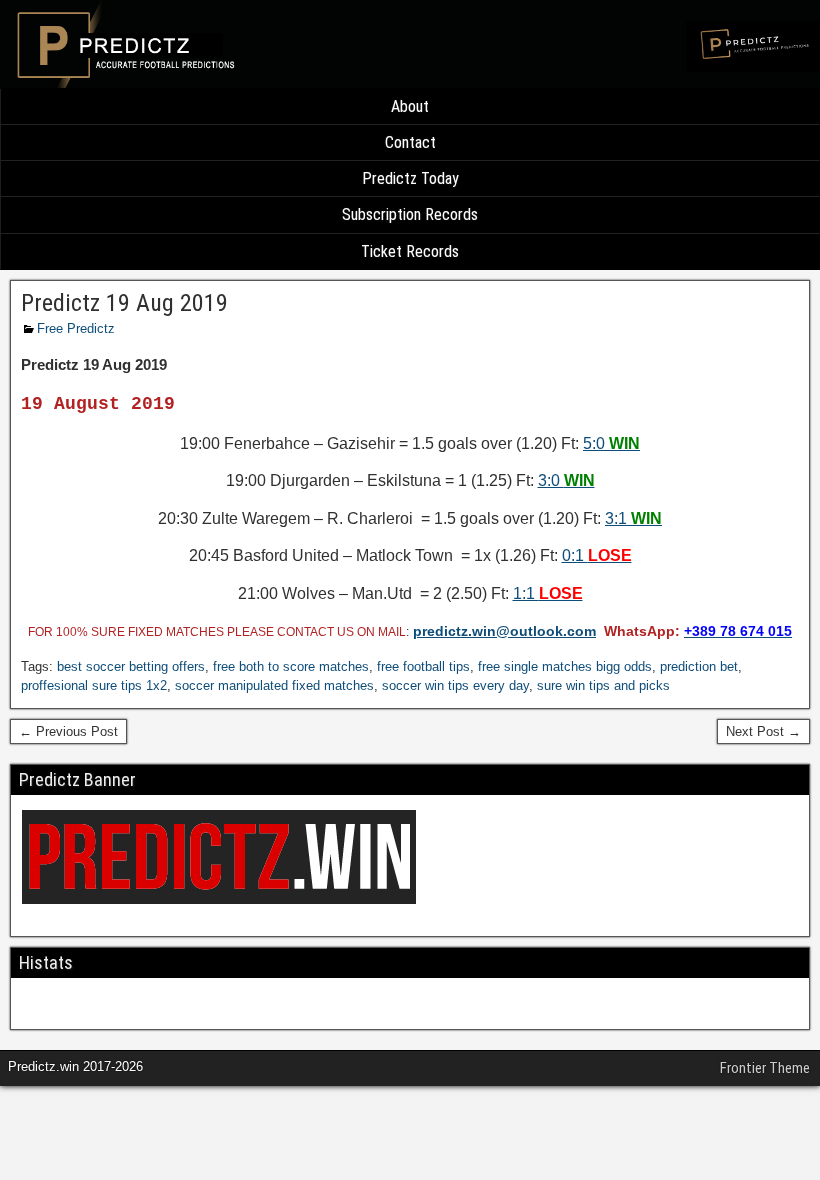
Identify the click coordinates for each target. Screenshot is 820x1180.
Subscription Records (410, 214)
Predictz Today (410, 178)
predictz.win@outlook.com (504, 631)
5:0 (611, 443)
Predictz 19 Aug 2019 (124, 303)
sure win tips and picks (603, 685)
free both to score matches (291, 666)
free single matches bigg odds (565, 666)
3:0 (566, 480)
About (410, 106)
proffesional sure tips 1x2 (94, 685)
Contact (410, 142)
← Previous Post (68, 731)
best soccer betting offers (131, 666)
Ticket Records (410, 251)
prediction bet (699, 666)
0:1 (597, 555)
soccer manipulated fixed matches (274, 685)
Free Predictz (76, 328)
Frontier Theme (765, 1068)
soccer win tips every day (455, 685)
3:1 (633, 518)
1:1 (548, 593)
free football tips (423, 666)
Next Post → (763, 731)
